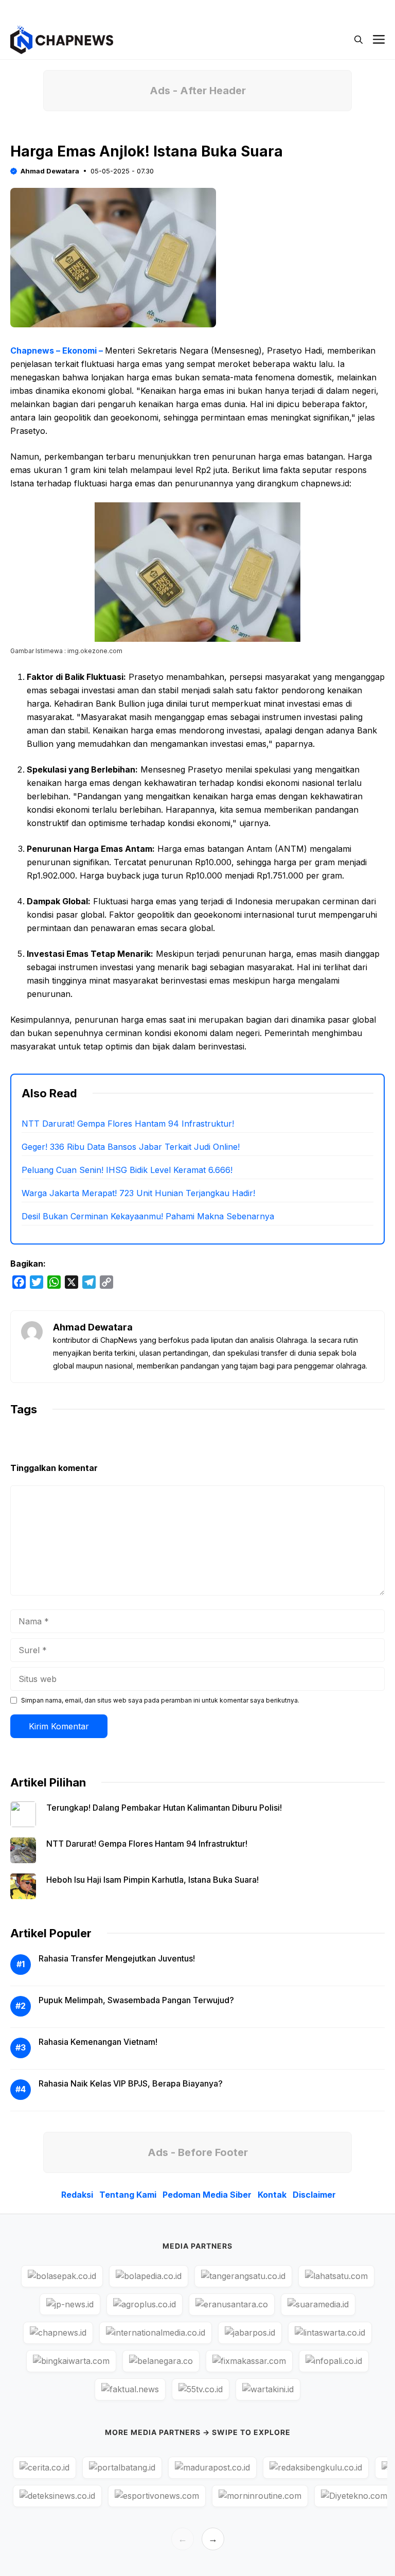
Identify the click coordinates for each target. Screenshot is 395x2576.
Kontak (272, 2195)
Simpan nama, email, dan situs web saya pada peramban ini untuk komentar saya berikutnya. (160, 1700)
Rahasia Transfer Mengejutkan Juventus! (117, 1958)
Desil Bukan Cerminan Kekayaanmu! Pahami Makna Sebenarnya (148, 1216)
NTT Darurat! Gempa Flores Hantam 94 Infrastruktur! (128, 1124)
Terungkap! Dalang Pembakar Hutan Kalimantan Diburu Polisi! (164, 1808)
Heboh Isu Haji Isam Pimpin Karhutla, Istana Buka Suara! (152, 1880)
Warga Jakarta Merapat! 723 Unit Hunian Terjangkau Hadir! (138, 1193)
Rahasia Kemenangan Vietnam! (98, 2042)
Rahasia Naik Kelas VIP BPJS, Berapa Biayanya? (131, 2083)
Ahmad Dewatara (50, 171)
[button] (358, 40)
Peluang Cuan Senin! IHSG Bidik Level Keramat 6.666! (127, 1170)
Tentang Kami (128, 2195)
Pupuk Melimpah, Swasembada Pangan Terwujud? (136, 2000)
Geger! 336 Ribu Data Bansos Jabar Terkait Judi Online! (131, 1147)
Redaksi (77, 2195)
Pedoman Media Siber (207, 2195)
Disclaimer (314, 2195)
